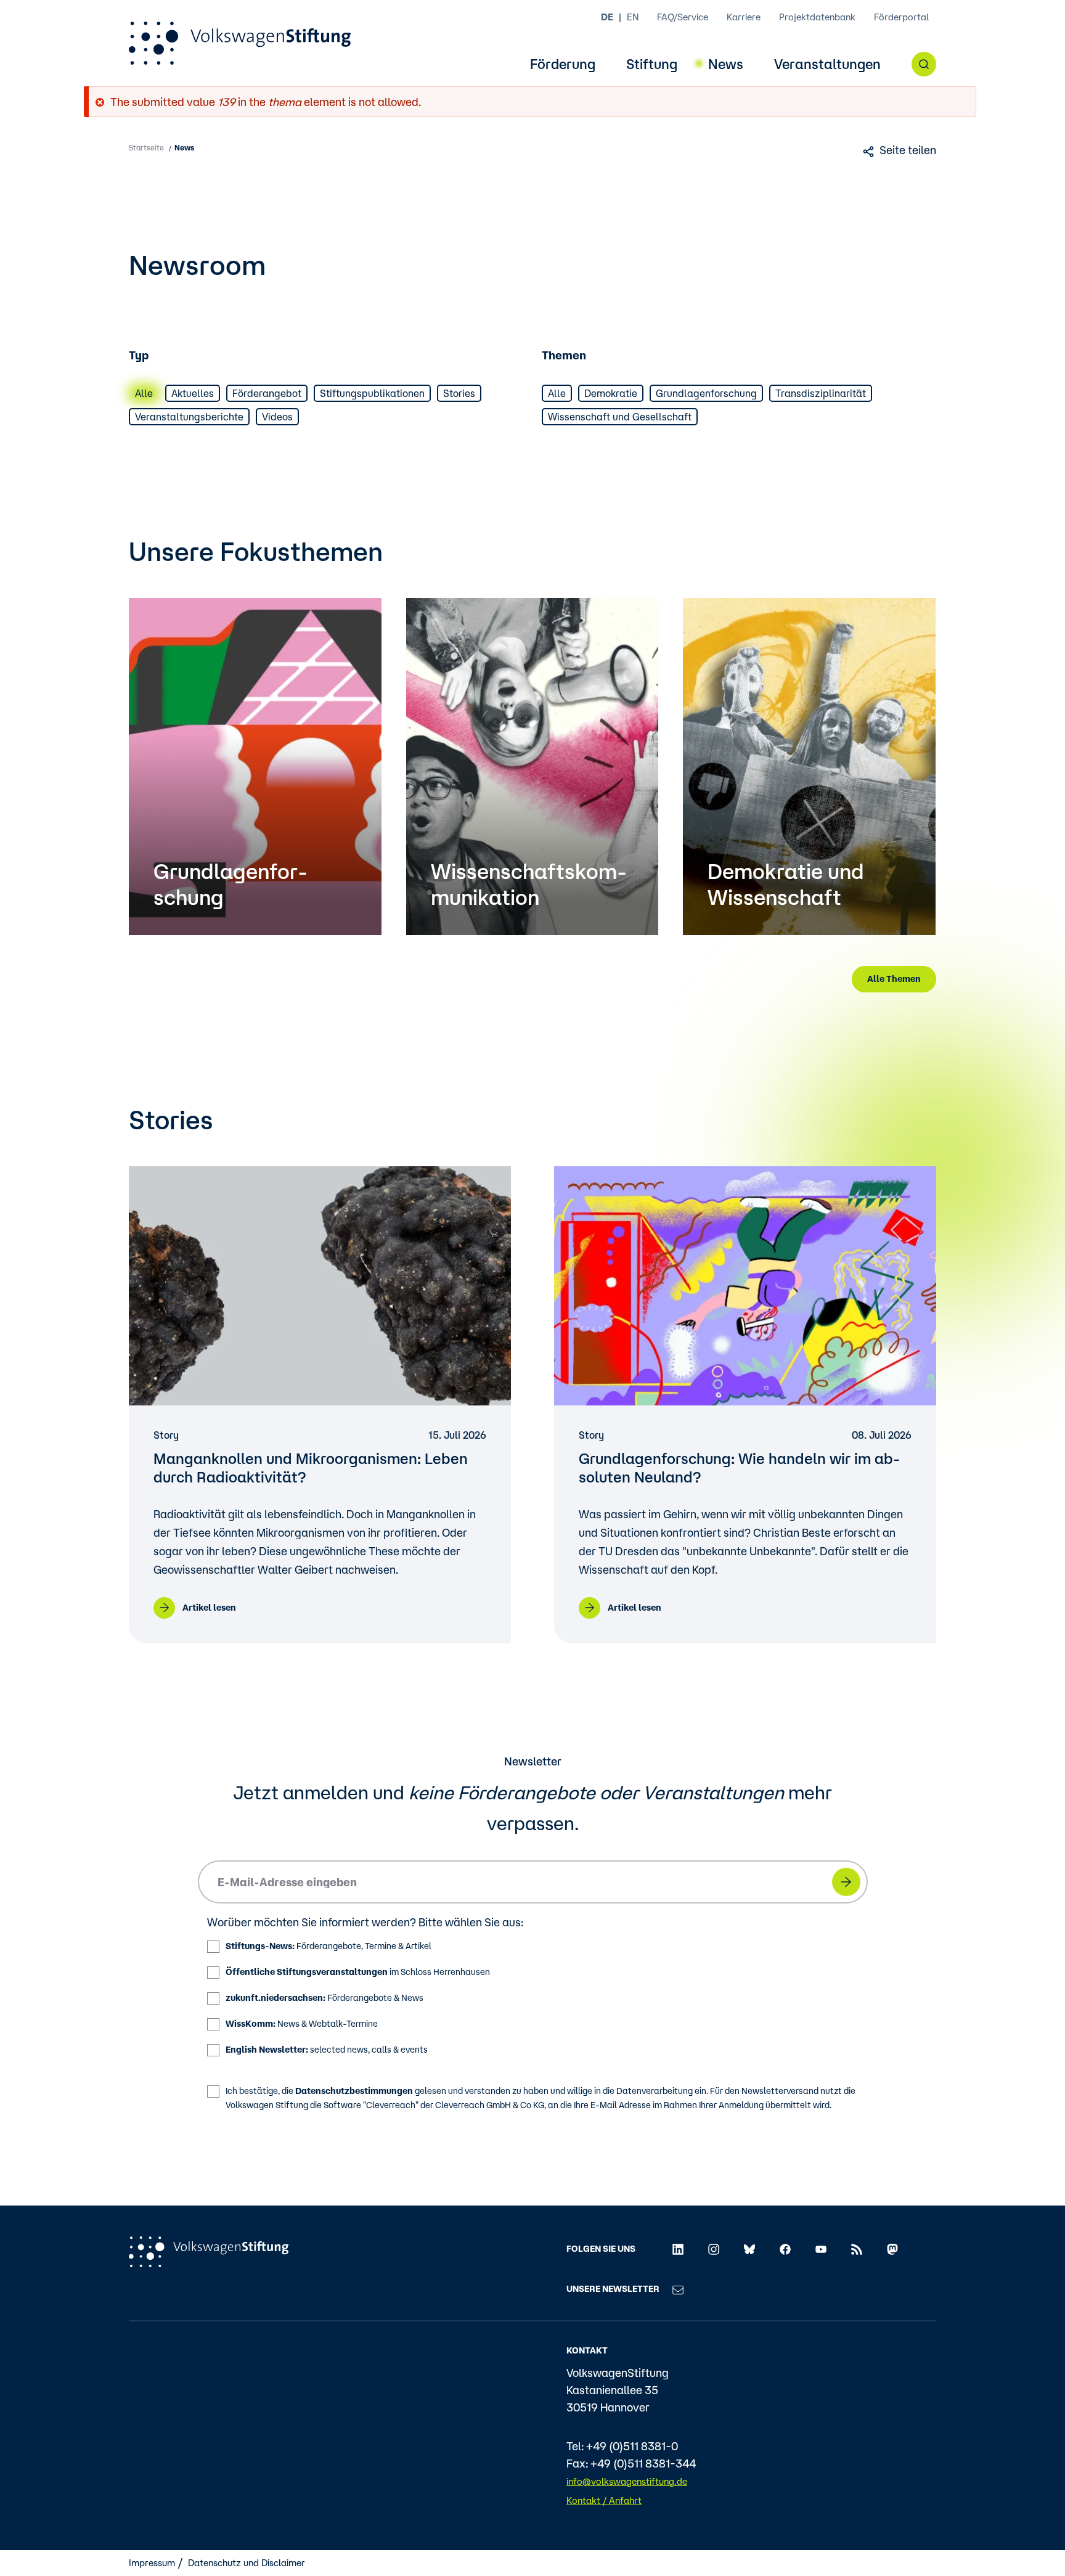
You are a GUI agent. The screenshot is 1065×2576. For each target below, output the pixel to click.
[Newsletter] (678, 2289)
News (726, 64)
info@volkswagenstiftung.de (627, 2481)
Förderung (563, 64)
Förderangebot (267, 393)
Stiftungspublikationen (372, 393)
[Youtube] (821, 2249)
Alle (144, 393)
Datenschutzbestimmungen (354, 2091)
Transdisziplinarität (821, 393)
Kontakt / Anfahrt (604, 2500)
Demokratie (611, 393)
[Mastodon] (892, 2249)
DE (607, 17)
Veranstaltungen (827, 64)
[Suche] (924, 64)
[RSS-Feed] (857, 2249)
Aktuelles (193, 393)
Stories (459, 393)
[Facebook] (785, 2249)
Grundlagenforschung (706, 393)
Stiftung (652, 64)
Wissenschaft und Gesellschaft (620, 417)
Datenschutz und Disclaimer (247, 2563)
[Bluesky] (749, 2249)
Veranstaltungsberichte (189, 417)
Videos (277, 417)
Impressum (152, 2563)
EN (633, 17)
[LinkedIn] (678, 2249)
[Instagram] (714, 2249)
